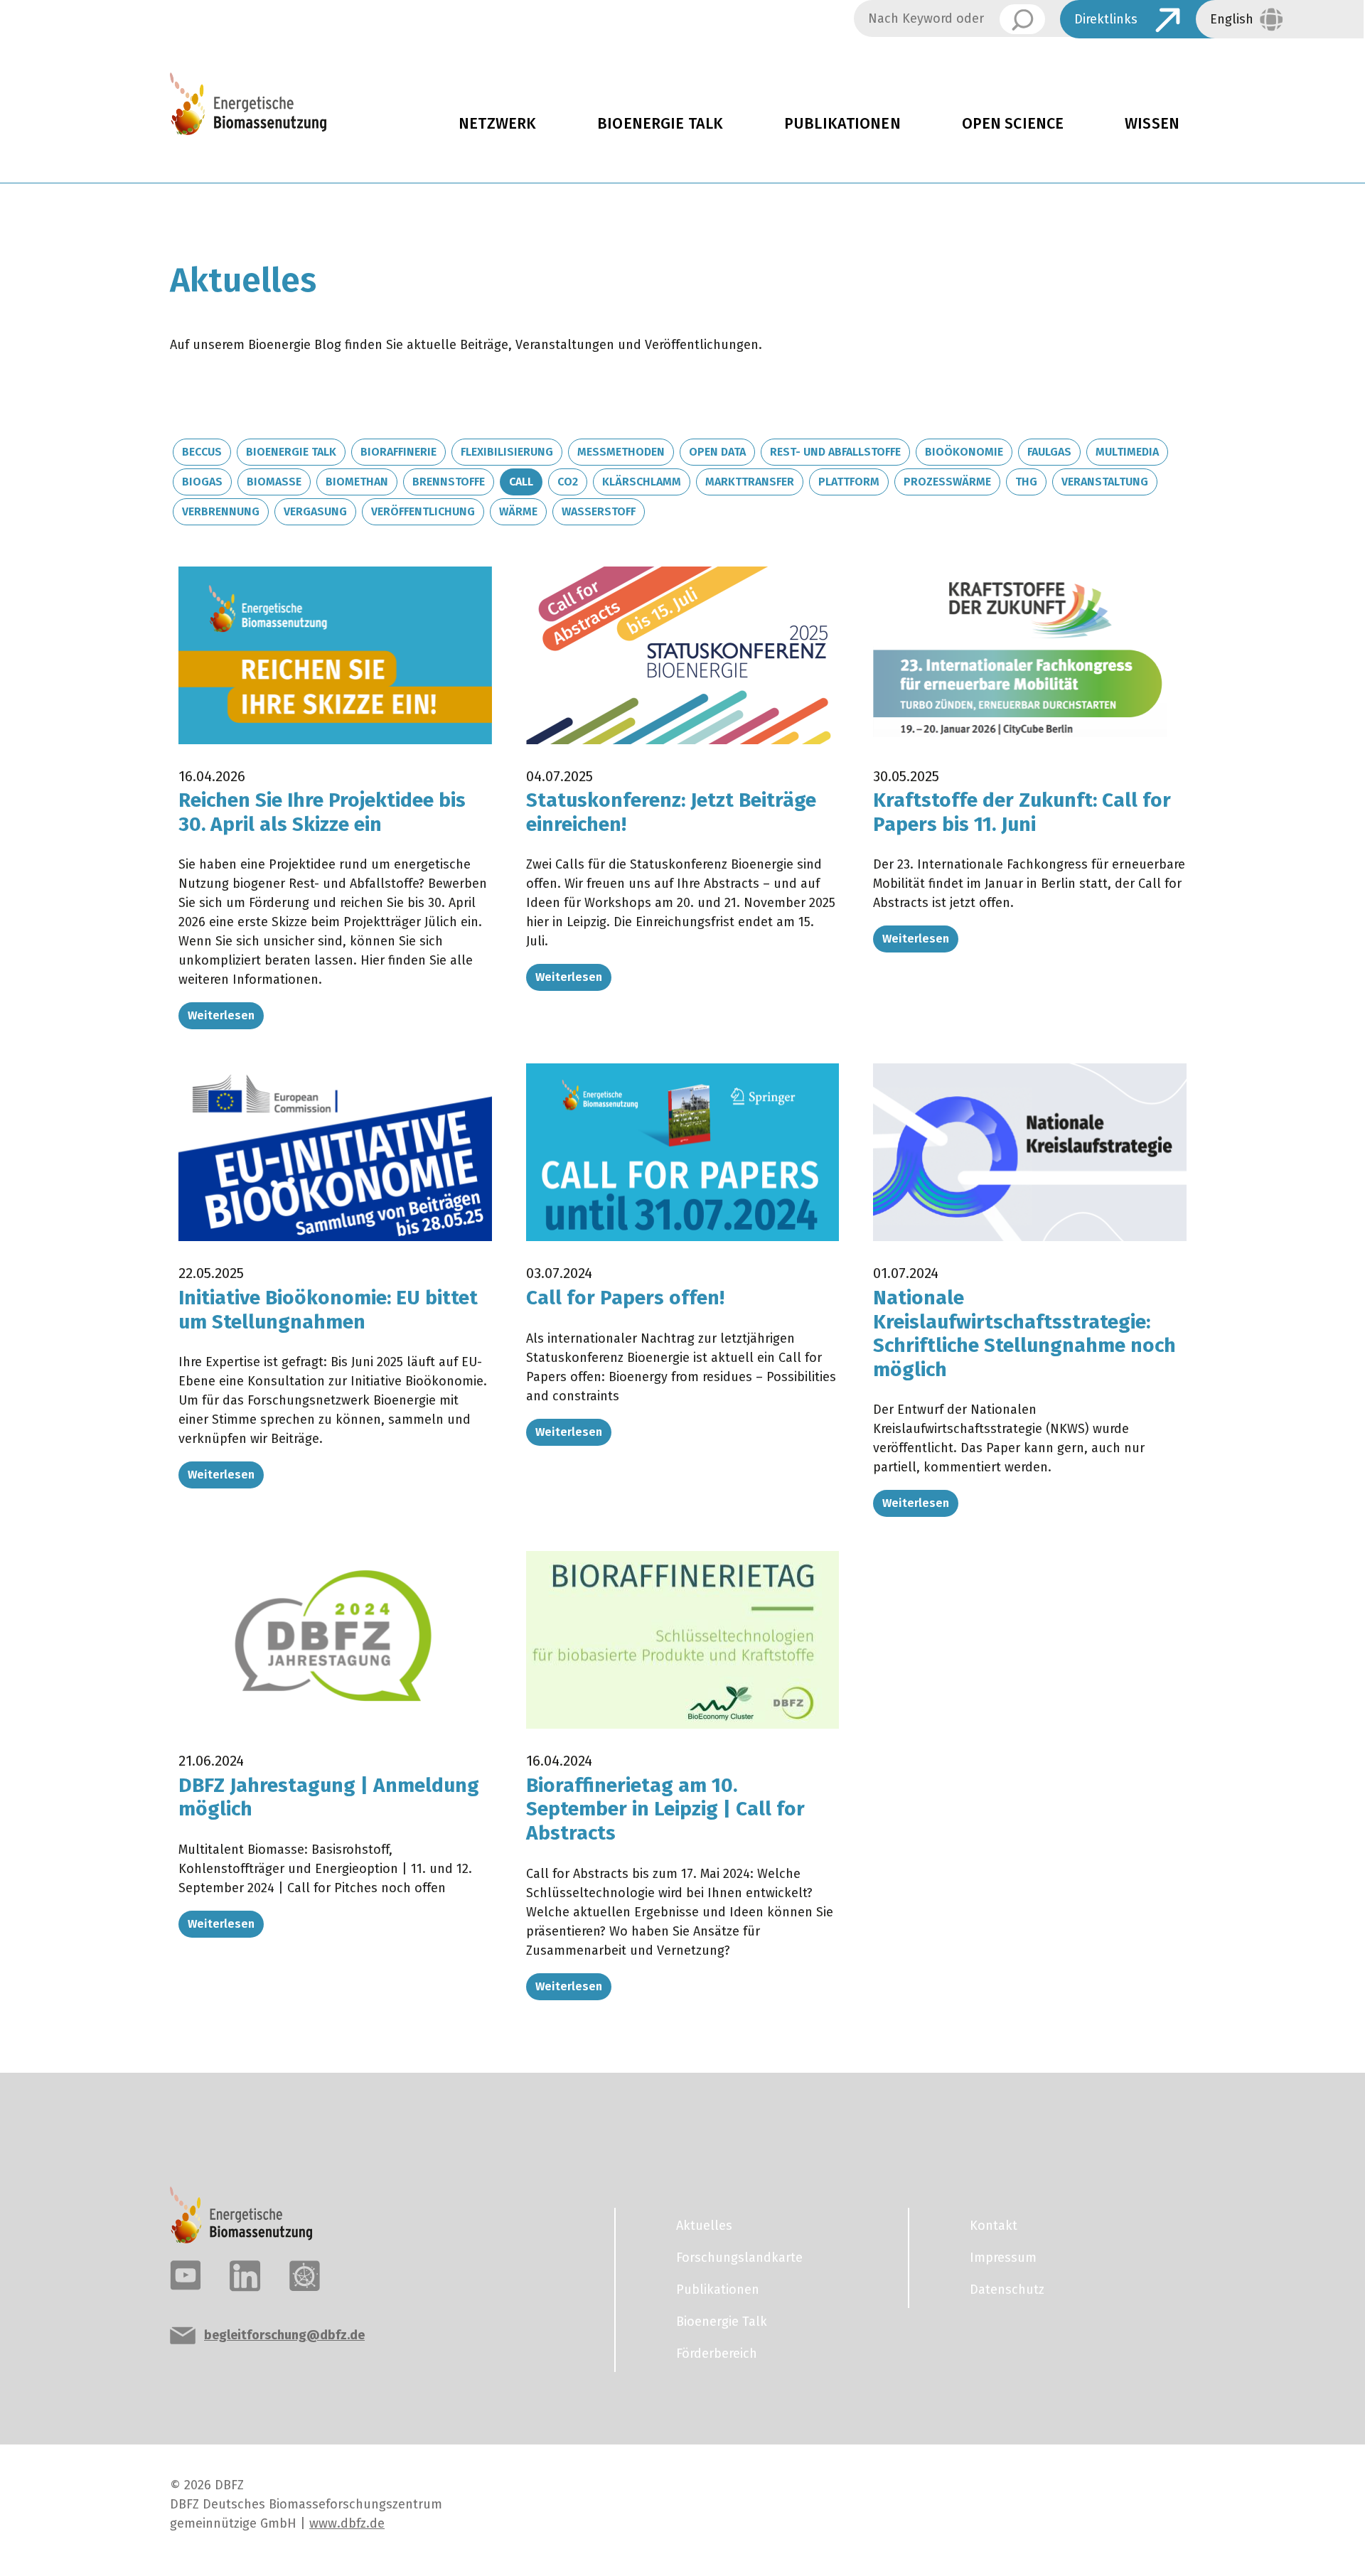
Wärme (518, 511)
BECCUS (202, 452)
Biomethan (357, 482)
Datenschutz (1007, 2290)
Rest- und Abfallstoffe (835, 452)
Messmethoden (621, 452)
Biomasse (274, 482)
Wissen (1152, 124)
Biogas (202, 482)
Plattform (849, 482)
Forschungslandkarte (739, 2258)
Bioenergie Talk (660, 124)
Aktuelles (704, 2226)
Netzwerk (497, 124)
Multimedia (1127, 452)
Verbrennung (221, 511)
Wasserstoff (599, 511)
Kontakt (994, 2226)
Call (521, 482)
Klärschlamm (642, 482)
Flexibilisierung (507, 452)
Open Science (1013, 124)
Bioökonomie (964, 452)
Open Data (717, 452)
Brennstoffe (449, 482)
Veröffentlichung (423, 511)
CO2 (568, 482)
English (1232, 19)
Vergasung (315, 511)
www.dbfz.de (347, 2523)
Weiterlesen (221, 1015)
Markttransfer (750, 482)
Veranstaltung (1105, 482)
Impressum (1003, 2258)
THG (1026, 482)
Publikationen (842, 124)
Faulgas (1049, 452)
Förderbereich (717, 2354)
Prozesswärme (947, 482)
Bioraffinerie (398, 452)
